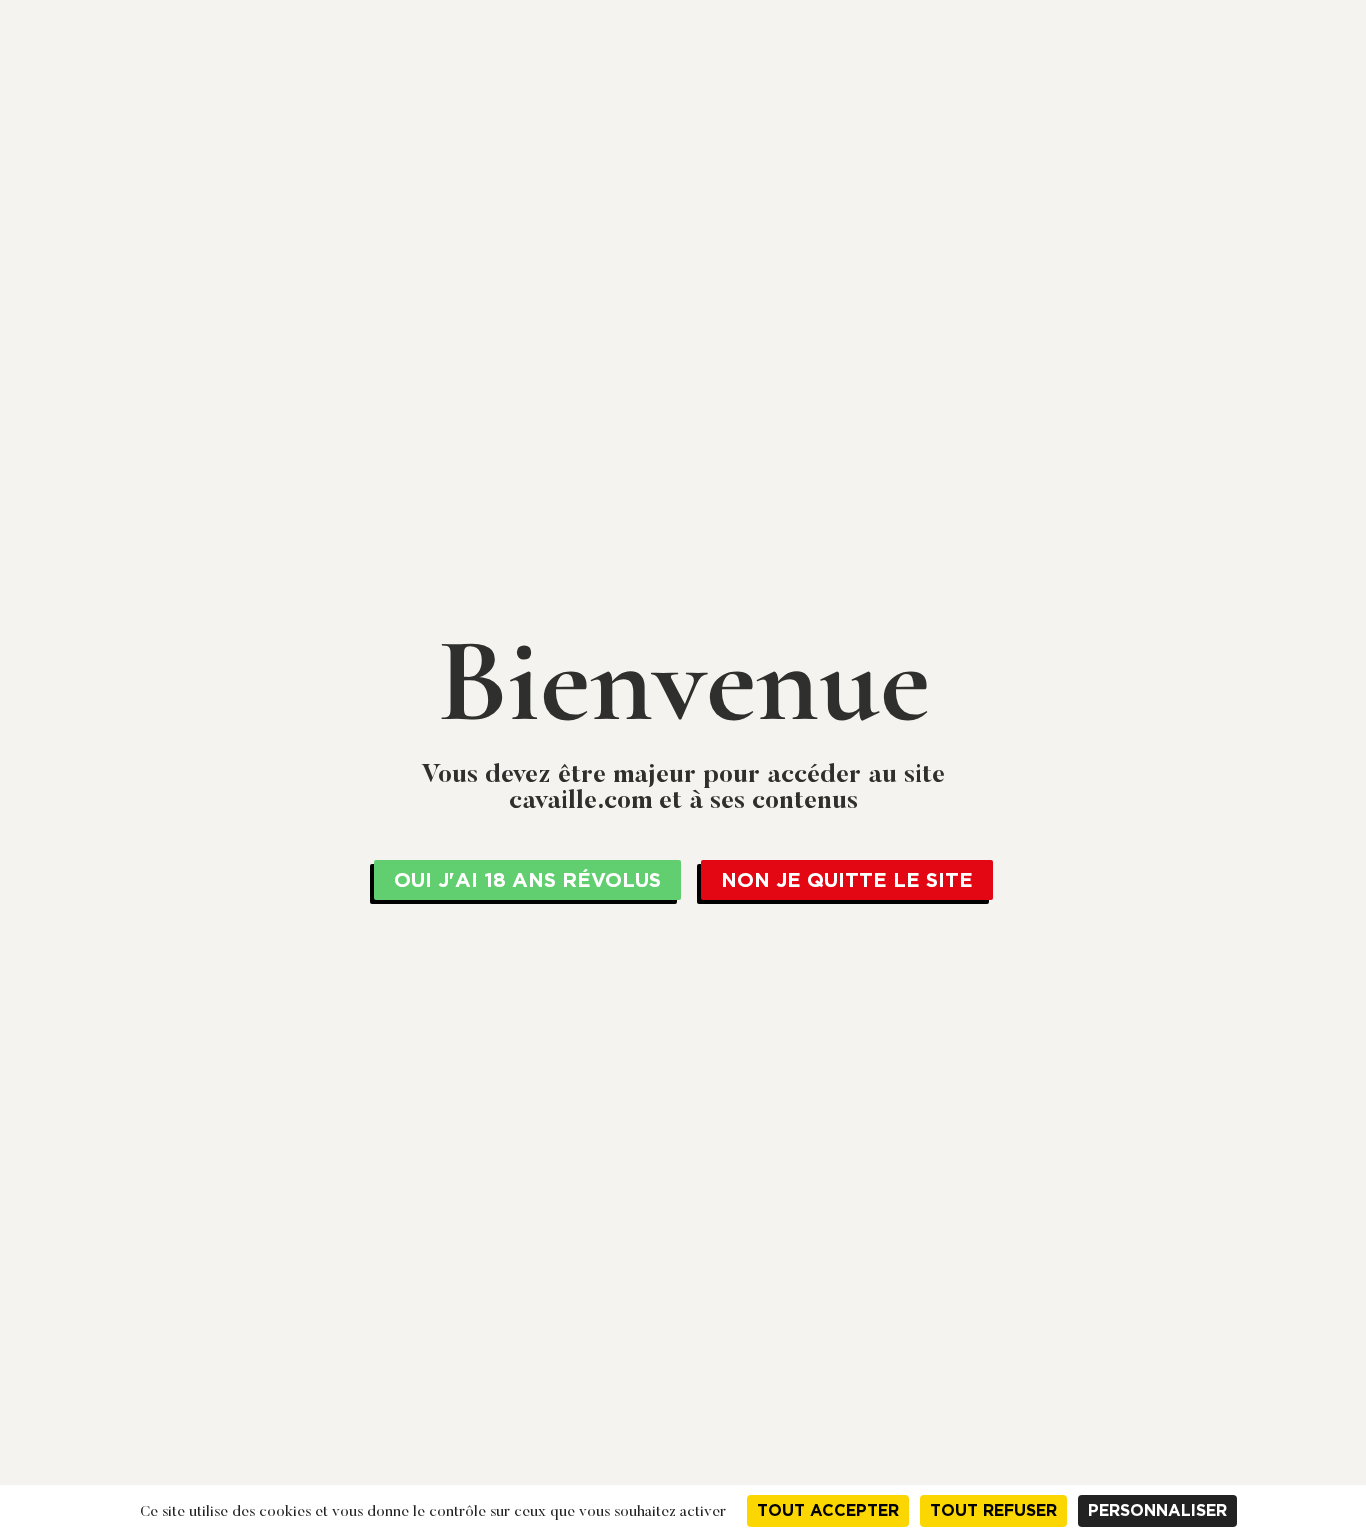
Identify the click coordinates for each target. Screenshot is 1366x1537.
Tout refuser (993, 1510)
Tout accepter (828, 1510)
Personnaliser (1157, 1510)
